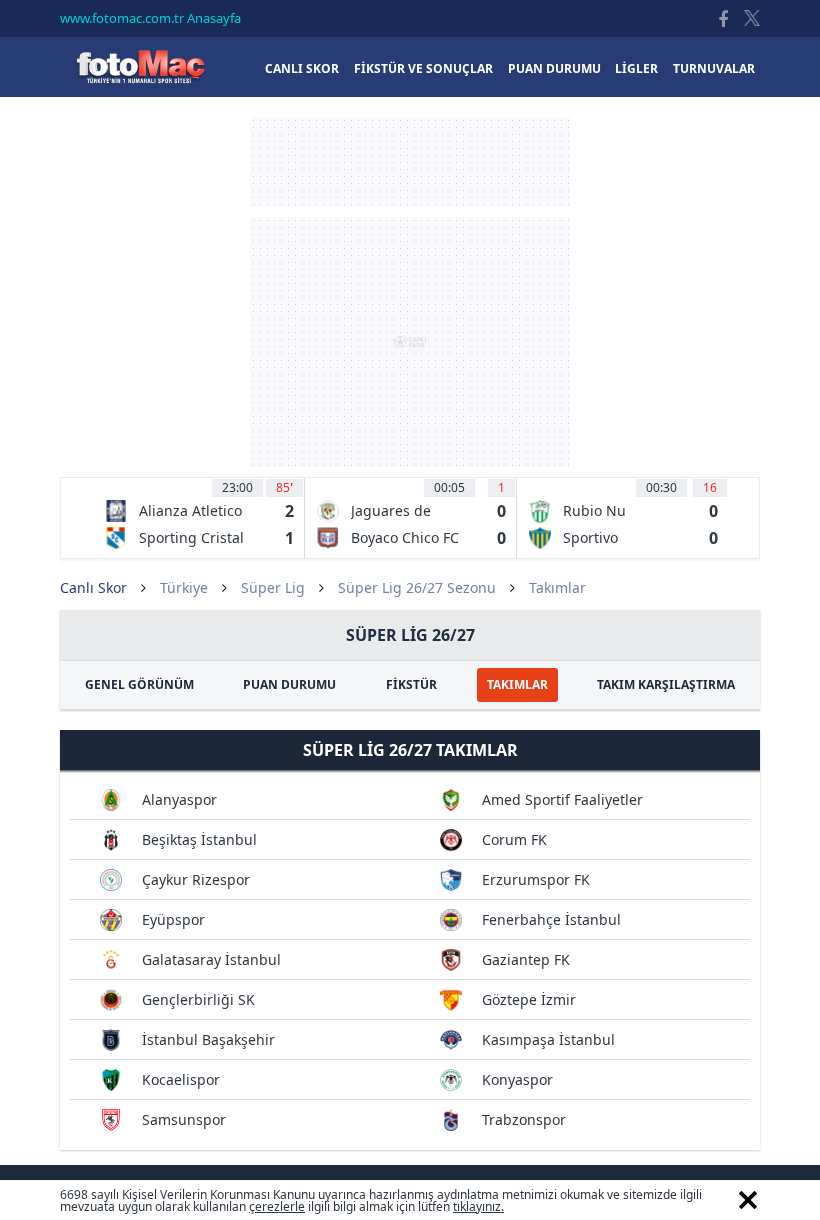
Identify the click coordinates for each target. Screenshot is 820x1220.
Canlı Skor (140, 66)
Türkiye (184, 587)
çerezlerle (277, 1206)
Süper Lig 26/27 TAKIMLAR (410, 750)
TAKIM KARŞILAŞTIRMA (666, 684)
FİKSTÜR (411, 684)
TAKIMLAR (517, 684)
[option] (199, 518)
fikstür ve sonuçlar (423, 68)
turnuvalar (714, 68)
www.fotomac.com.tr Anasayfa (150, 18)
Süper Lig (273, 587)
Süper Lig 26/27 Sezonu (417, 587)
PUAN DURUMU (289, 684)
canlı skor (302, 68)
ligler (636, 68)
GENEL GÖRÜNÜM (139, 684)
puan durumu (554, 68)
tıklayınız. (478, 1206)
